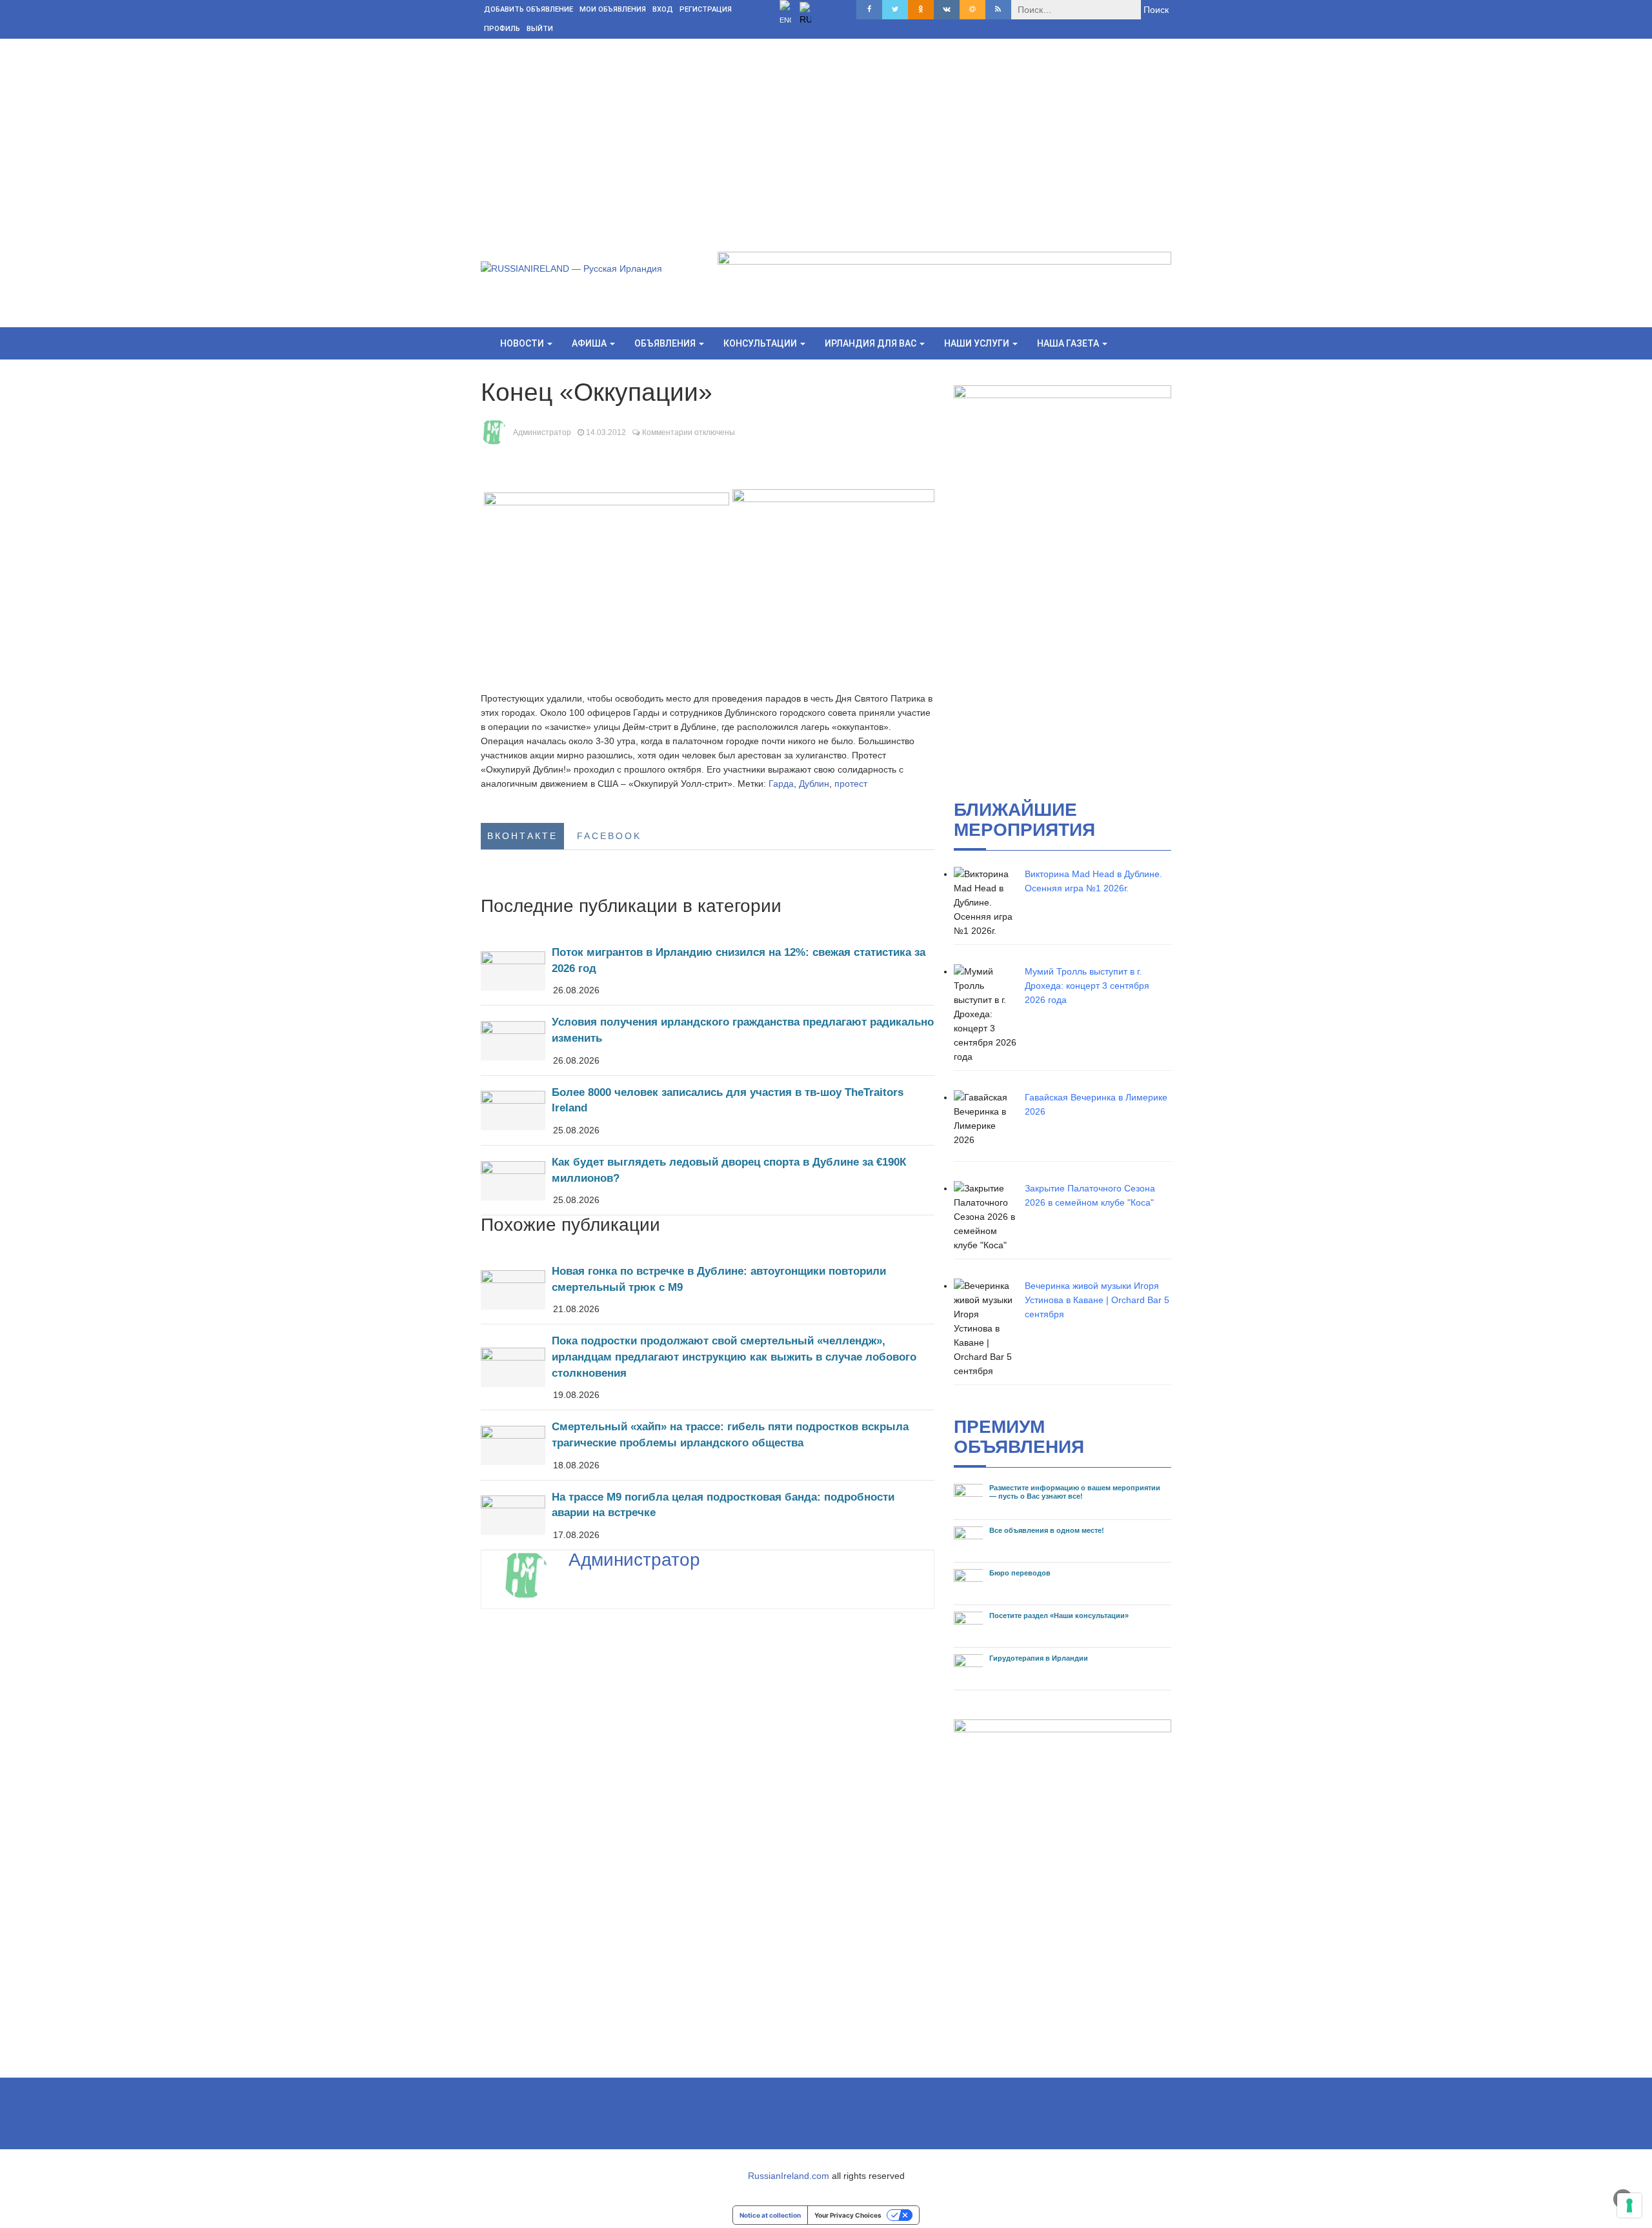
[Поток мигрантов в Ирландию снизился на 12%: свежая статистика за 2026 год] (708, 970)
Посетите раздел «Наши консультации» (1059, 1615)
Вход (663, 9)
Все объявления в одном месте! (1047, 1530)
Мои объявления (613, 9)
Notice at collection (770, 2215)
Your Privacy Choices (848, 2215)
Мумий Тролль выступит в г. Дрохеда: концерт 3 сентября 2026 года (1087, 986)
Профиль (502, 29)
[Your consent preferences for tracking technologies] (1629, 2205)
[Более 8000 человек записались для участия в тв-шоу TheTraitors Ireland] (708, 1110)
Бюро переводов (1020, 1573)
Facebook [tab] (609, 836)
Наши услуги (978, 343)
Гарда (781, 784)
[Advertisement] (826, 136)
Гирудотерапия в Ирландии (1039, 1658)
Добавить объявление (529, 9)
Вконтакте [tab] (522, 836)
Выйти (540, 29)
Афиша (590, 343)
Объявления (666, 343)
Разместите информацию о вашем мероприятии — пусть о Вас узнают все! (1075, 1492)
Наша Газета (1069, 343)
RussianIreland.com (789, 2176)
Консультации (761, 343)
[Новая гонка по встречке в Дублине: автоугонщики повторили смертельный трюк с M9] (708, 1289)
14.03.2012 (606, 432)
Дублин (814, 784)
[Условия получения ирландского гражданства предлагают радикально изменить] (708, 1040)
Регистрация (706, 9)
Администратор (542, 432)
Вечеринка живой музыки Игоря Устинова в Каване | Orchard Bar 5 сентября (1097, 1300)
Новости (523, 343)
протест (851, 784)
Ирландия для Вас (871, 343)
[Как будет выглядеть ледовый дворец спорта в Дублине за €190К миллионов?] (708, 1180)
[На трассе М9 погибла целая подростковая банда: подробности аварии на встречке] (708, 1515)
